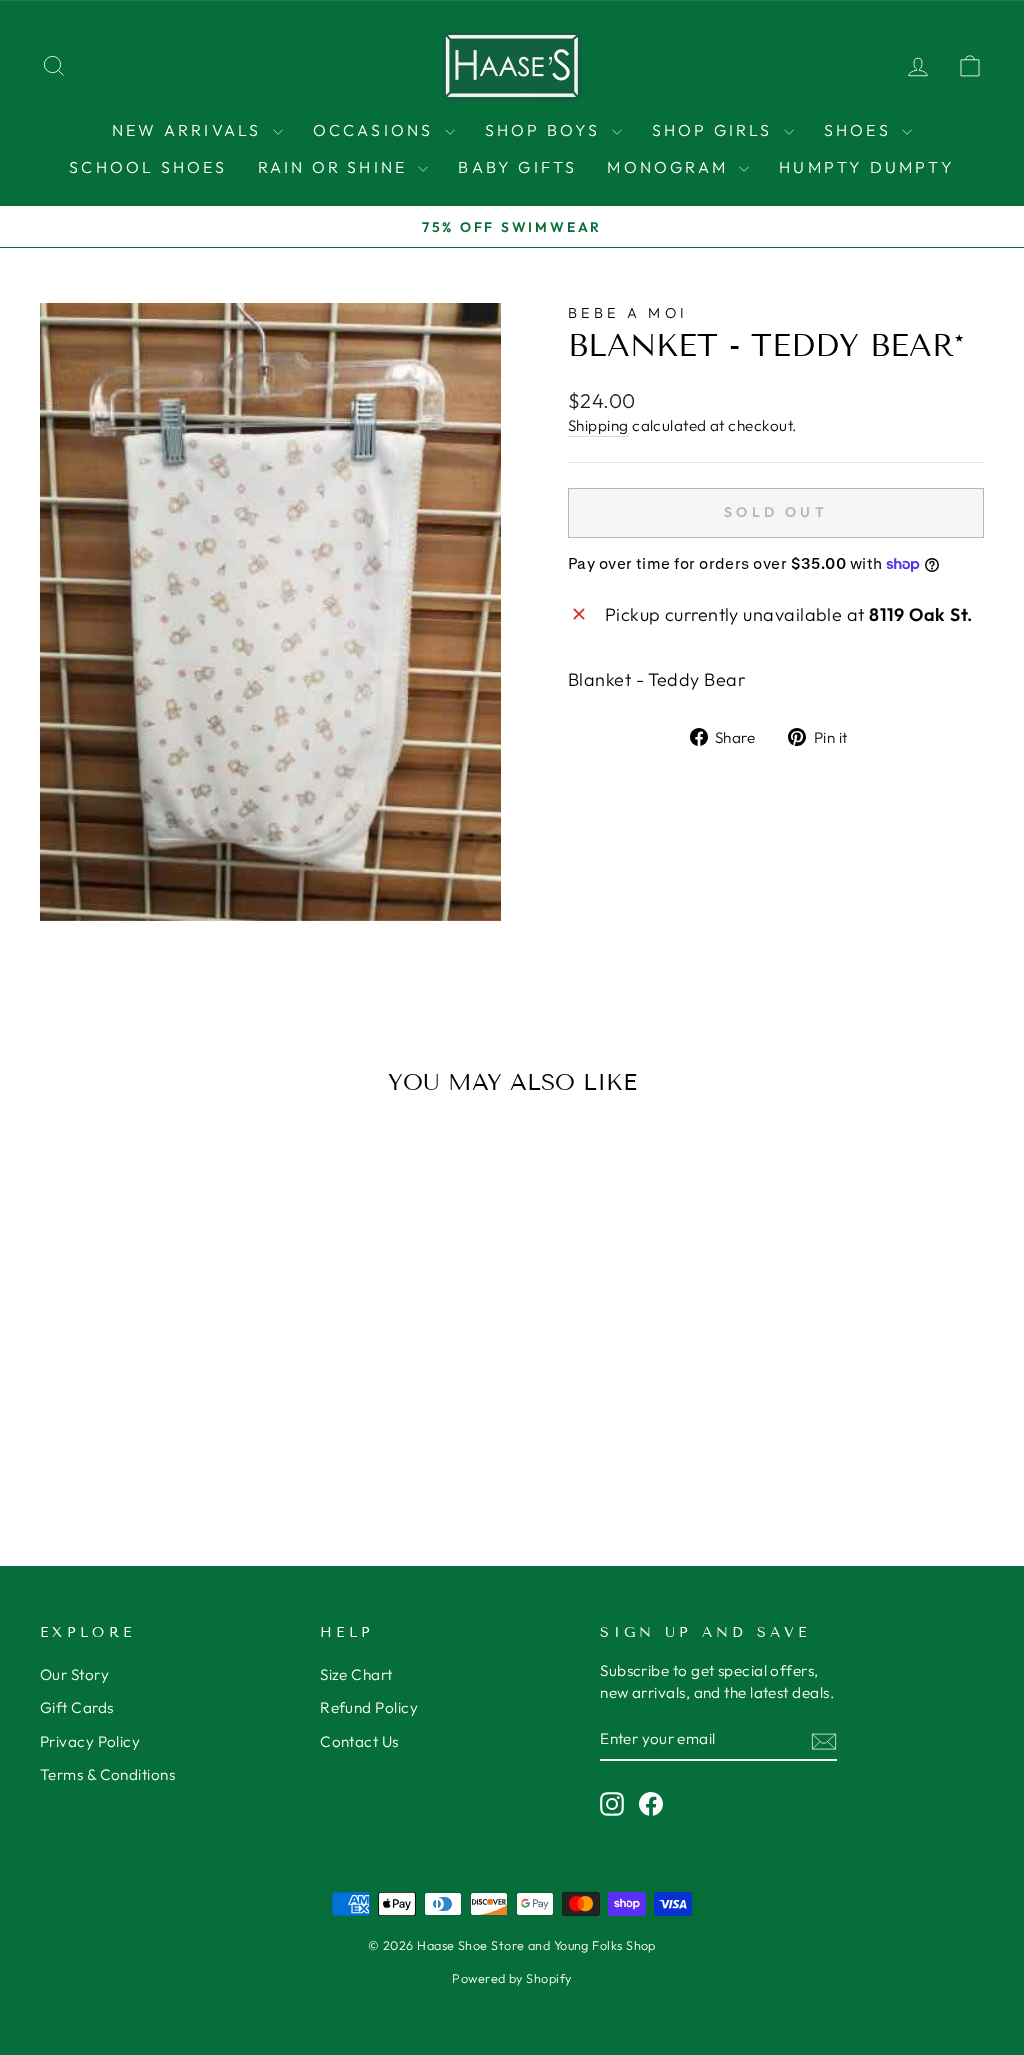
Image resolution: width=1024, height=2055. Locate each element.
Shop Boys (546, 130)
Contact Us (359, 1741)
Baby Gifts (517, 167)
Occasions (376, 130)
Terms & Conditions (107, 1774)
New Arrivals (190, 130)
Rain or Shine (336, 167)
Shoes (860, 130)
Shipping (598, 425)
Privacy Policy (90, 1741)
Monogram (670, 167)
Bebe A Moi (628, 313)
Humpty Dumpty (867, 167)
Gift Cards (77, 1707)
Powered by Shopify (511, 1978)
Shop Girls (715, 130)
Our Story (74, 1674)
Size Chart (356, 1674)
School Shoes (148, 167)
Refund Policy (369, 1707)
